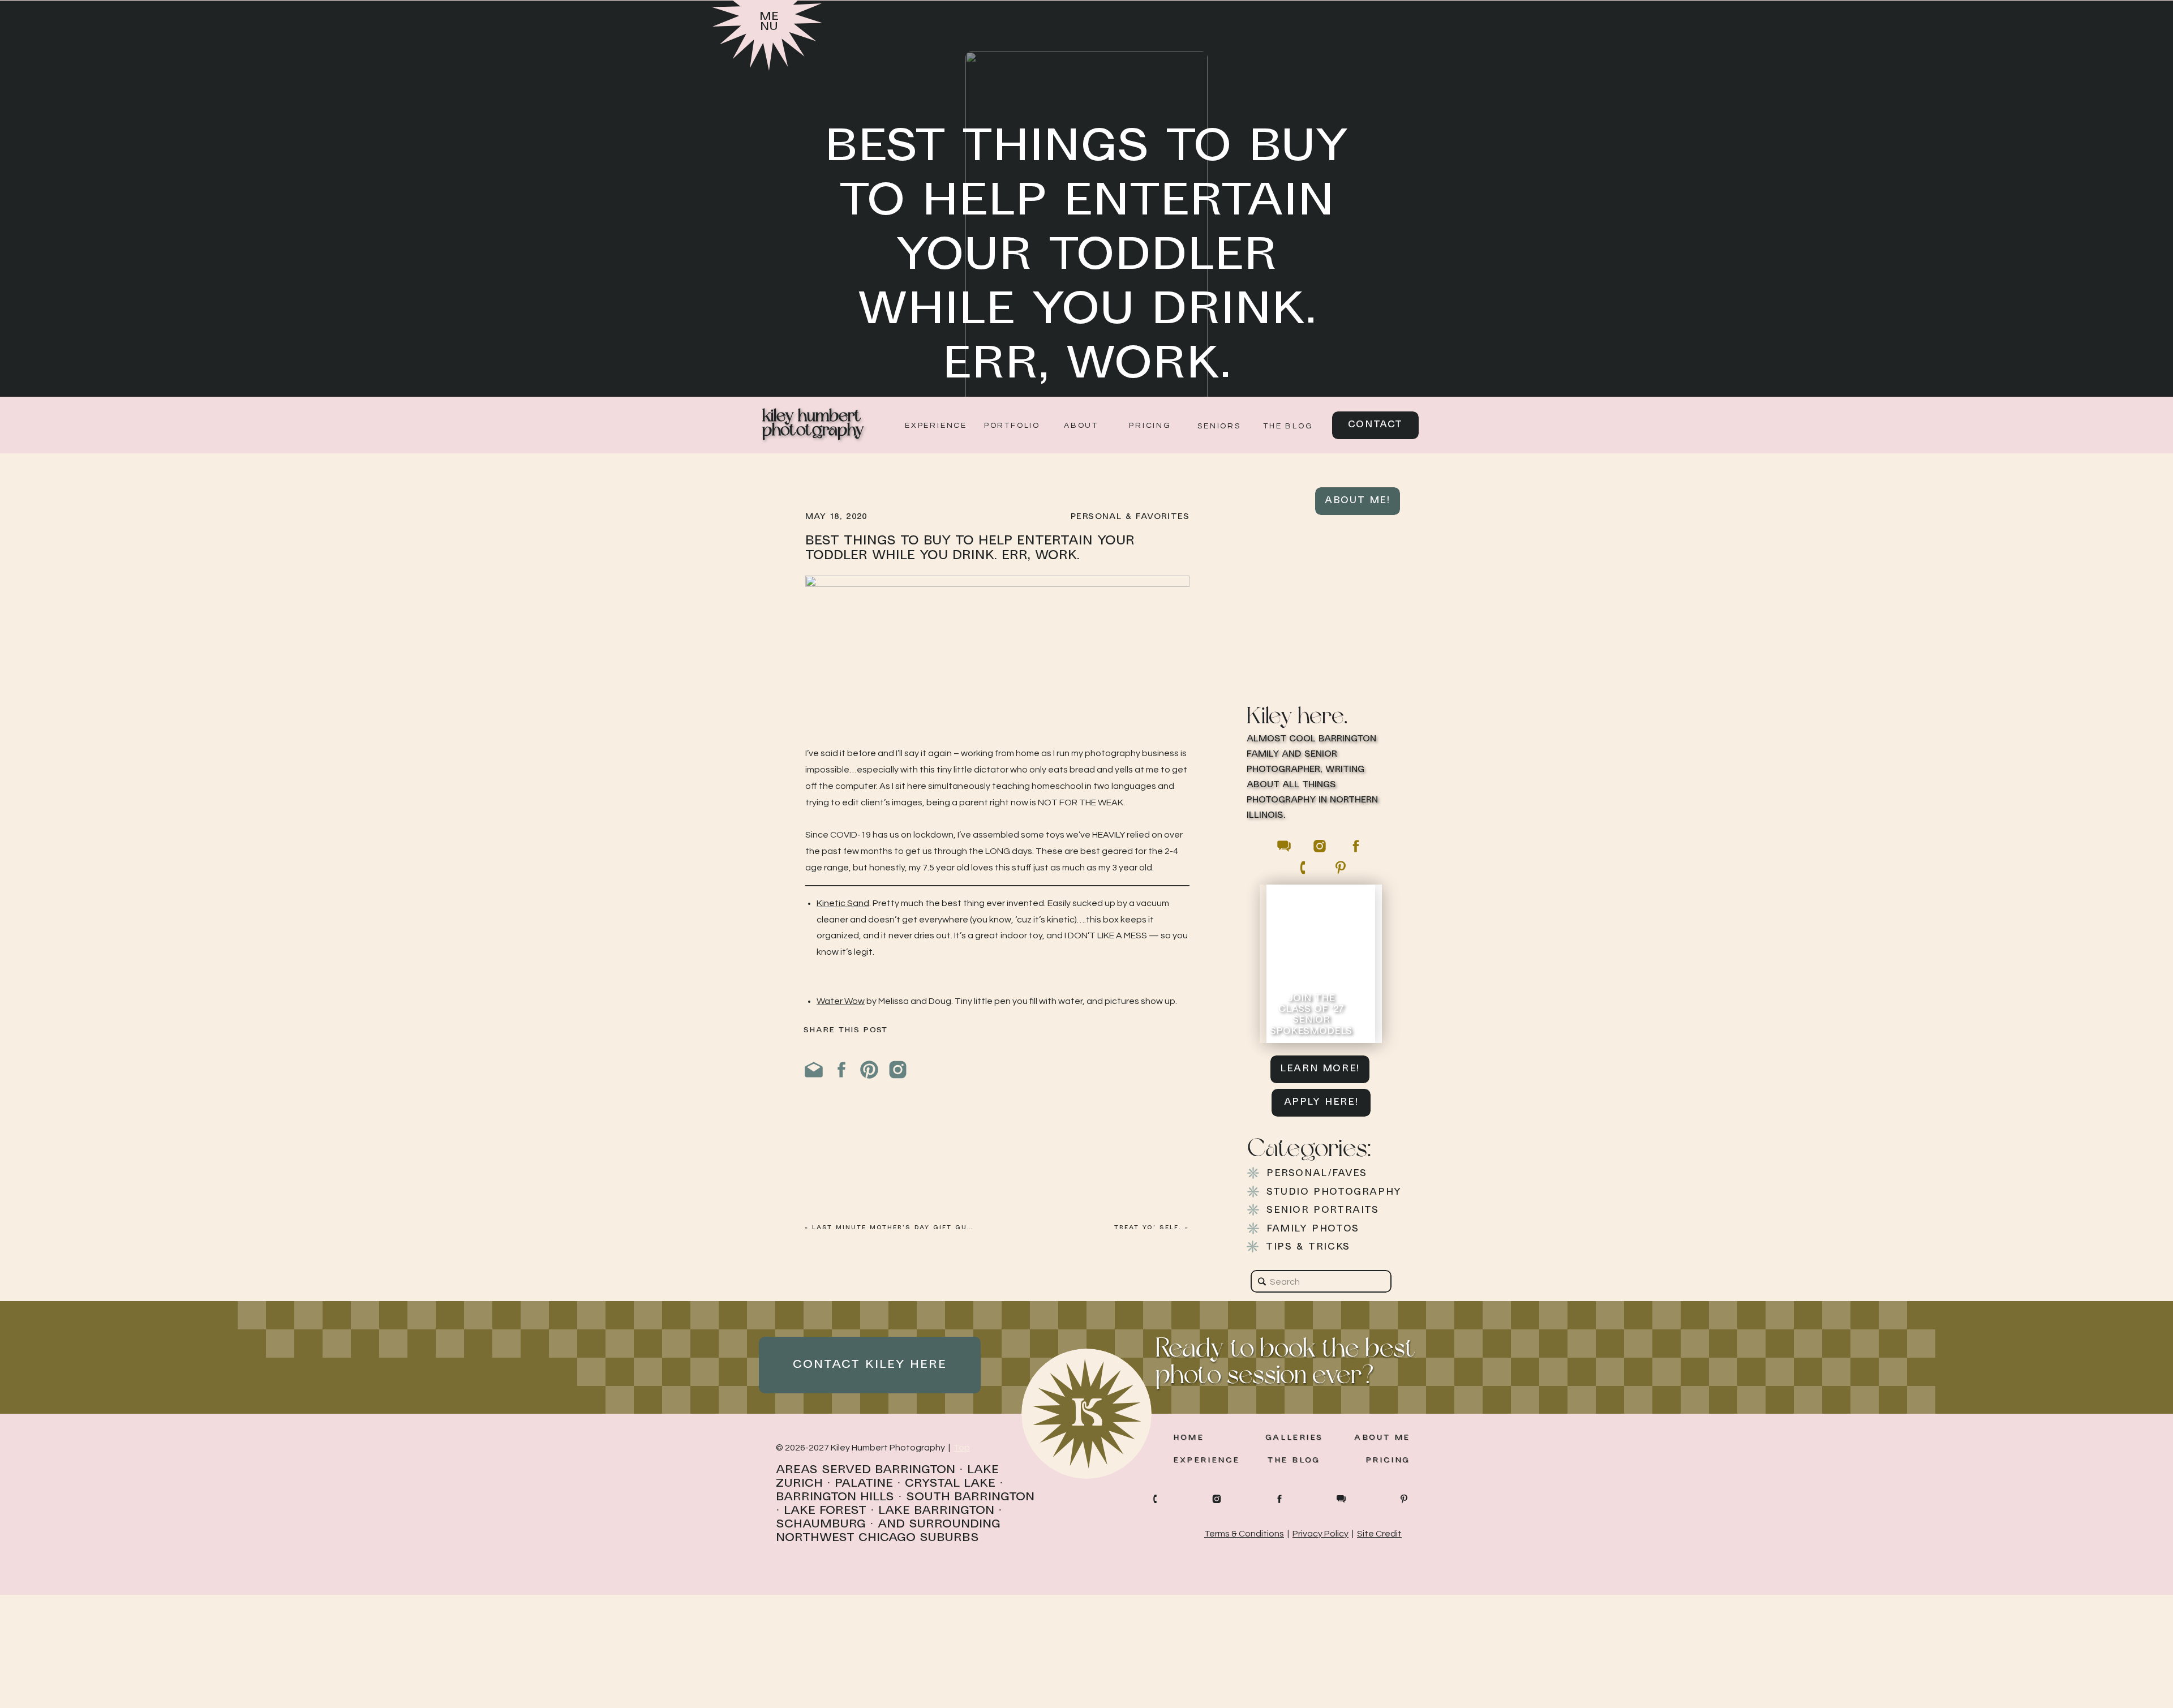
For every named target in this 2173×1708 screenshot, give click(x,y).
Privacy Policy (1320, 1534)
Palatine (864, 1484)
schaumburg (821, 1524)
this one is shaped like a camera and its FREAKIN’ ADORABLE (1045, 1544)
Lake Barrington (936, 1511)
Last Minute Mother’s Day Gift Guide (896, 1228)
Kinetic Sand (843, 903)
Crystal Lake (950, 1484)
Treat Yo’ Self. (1148, 1228)
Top (962, 1448)
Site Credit (1379, 1534)
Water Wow (841, 1001)
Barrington (915, 1470)
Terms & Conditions (1244, 1534)
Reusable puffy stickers (865, 1195)
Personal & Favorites (1130, 517)
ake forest (828, 1511)
